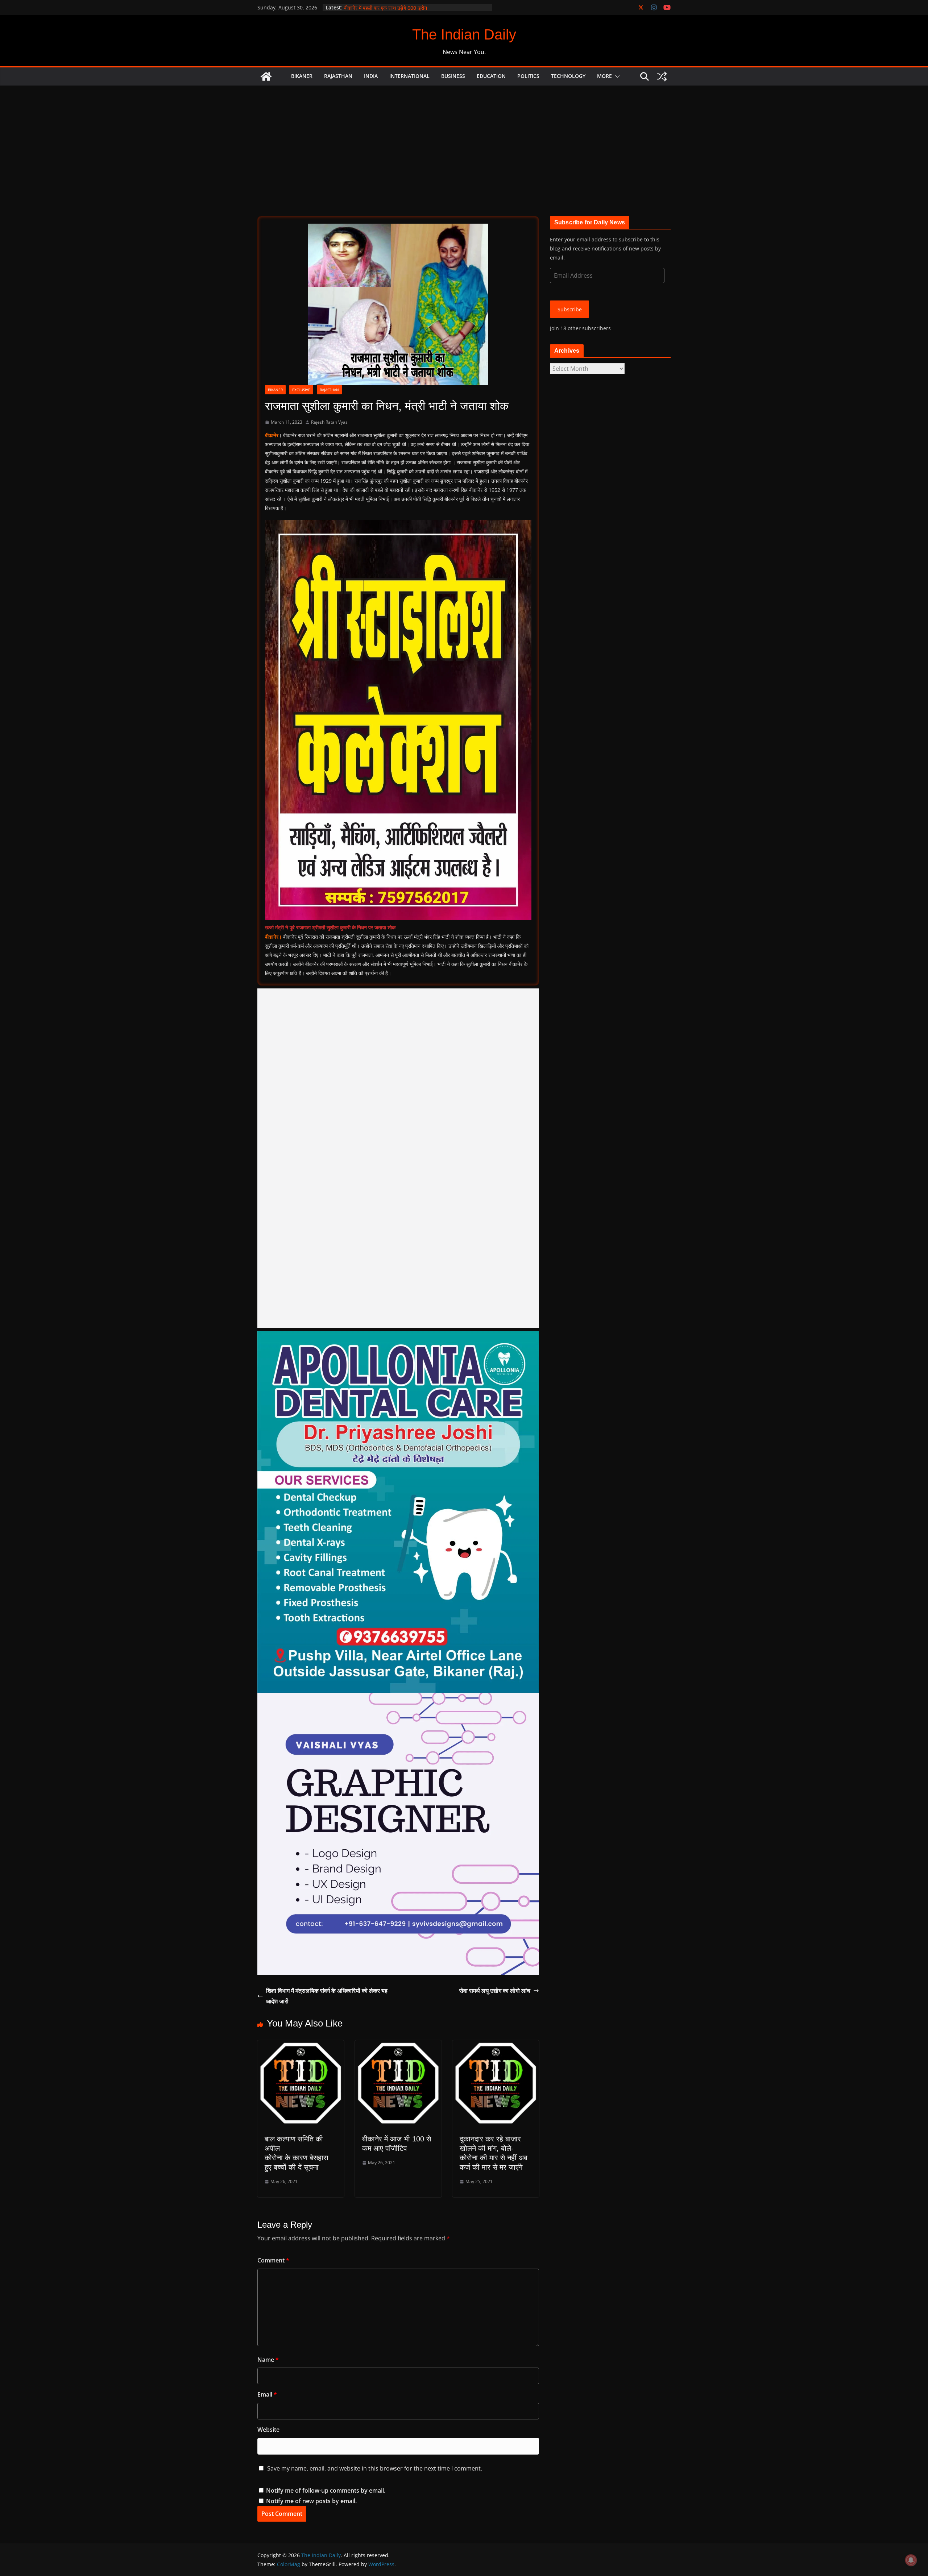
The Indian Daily (464, 34)
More (604, 76)
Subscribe (570, 309)
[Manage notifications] (911, 2560)
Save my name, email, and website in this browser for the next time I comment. (375, 2468)
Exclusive (301, 390)
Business (453, 76)
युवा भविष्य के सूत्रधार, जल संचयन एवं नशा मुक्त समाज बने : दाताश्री (406, 7)
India (371, 76)
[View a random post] (662, 76)
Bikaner (302, 76)
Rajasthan (338, 76)
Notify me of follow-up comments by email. (326, 2490)
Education (491, 76)
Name (268, 2360)
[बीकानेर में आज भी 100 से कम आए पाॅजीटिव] (398, 2045)
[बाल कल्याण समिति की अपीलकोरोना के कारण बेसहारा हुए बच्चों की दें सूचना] (301, 2045)
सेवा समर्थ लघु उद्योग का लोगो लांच (495, 1991)
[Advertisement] (464, 140)
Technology (568, 76)
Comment (273, 2260)
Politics (528, 76)
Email (267, 2394)
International (409, 76)
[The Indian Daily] (266, 76)
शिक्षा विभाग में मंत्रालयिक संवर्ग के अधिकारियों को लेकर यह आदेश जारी (327, 1996)
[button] (616, 76)
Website (268, 2430)
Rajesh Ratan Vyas (329, 422)
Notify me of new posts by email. (311, 2501)
